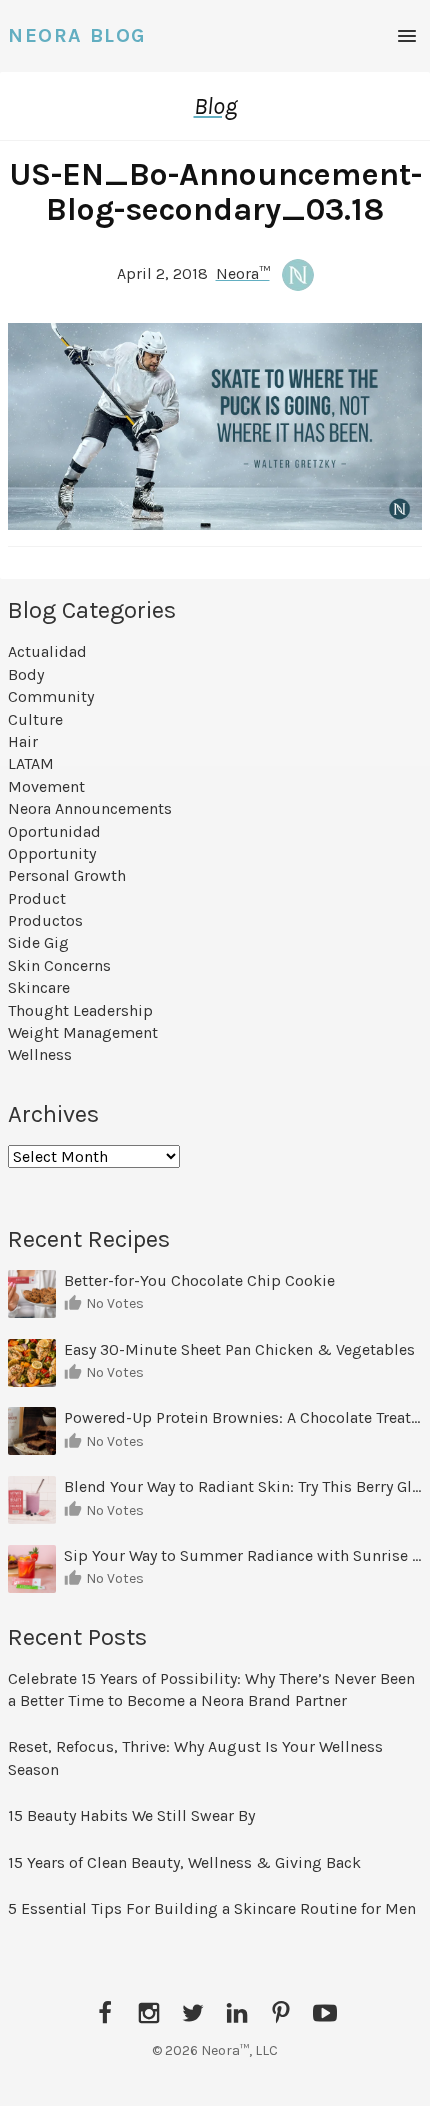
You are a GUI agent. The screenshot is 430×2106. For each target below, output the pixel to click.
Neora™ (243, 273)
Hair (23, 741)
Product (37, 898)
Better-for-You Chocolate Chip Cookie (201, 1280)
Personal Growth (67, 875)
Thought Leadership (80, 1010)
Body (26, 674)
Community (51, 696)
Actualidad (47, 651)
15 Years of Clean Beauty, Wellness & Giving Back (184, 1862)
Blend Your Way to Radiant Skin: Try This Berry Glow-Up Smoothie (243, 1486)
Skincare (39, 987)
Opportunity (52, 853)
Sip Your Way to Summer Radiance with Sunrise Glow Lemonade (243, 1555)
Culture (35, 719)
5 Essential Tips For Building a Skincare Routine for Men (214, 1908)
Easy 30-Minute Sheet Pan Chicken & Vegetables (239, 1349)
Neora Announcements (90, 808)
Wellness (40, 1054)
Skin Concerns (59, 965)
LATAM (31, 763)
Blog (215, 106)
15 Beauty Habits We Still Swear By (131, 1815)
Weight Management (83, 1032)
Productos (45, 920)
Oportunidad (54, 831)
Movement (46, 786)
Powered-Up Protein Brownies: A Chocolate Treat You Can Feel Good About (243, 1417)
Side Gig (38, 942)
